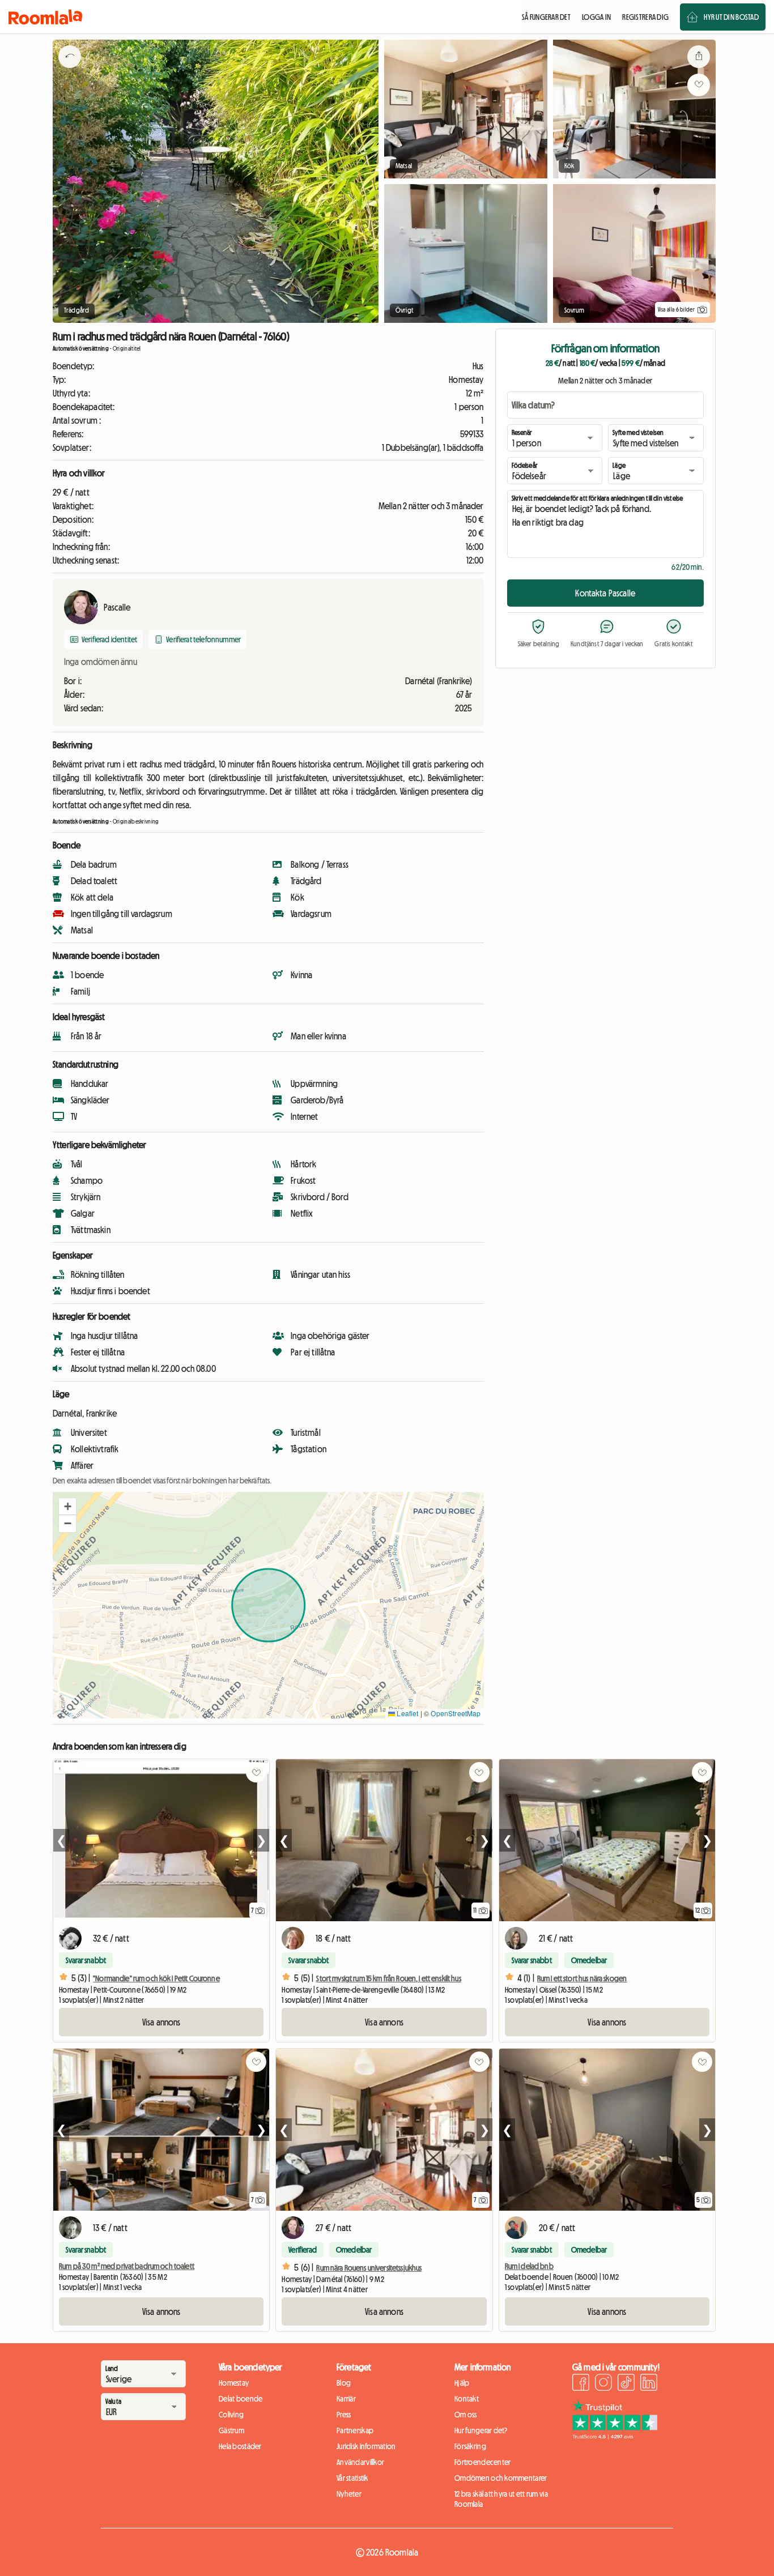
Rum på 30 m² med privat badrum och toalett (127, 2266)
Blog (344, 2383)
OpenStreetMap (456, 1713)
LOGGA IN (596, 17)
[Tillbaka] (70, 71)
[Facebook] (581, 2384)
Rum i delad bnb (529, 2266)
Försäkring (470, 2446)
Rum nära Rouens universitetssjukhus (369, 2268)
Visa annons (161, 2022)
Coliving (231, 2415)
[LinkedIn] (649, 2384)
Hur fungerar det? (481, 2430)
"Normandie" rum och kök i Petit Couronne (156, 1978)
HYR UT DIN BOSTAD (731, 17)
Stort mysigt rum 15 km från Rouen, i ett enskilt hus (388, 1978)
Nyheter (349, 2494)
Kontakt (467, 2399)
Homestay (234, 2383)
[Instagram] (603, 2384)
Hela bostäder (240, 2446)
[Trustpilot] (615, 2436)
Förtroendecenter (482, 2462)
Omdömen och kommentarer (501, 2478)
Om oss (466, 2415)
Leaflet (407, 1713)
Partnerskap (355, 2430)
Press (344, 2415)
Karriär (346, 2399)
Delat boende (241, 2399)
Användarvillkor (360, 2462)
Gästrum (231, 2430)
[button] (67, 1507)
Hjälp (462, 2383)
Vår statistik (352, 2478)
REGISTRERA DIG (645, 17)
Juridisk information (366, 2446)
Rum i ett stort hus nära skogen (582, 1978)
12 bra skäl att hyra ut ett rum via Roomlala (501, 2499)
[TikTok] (626, 2384)
